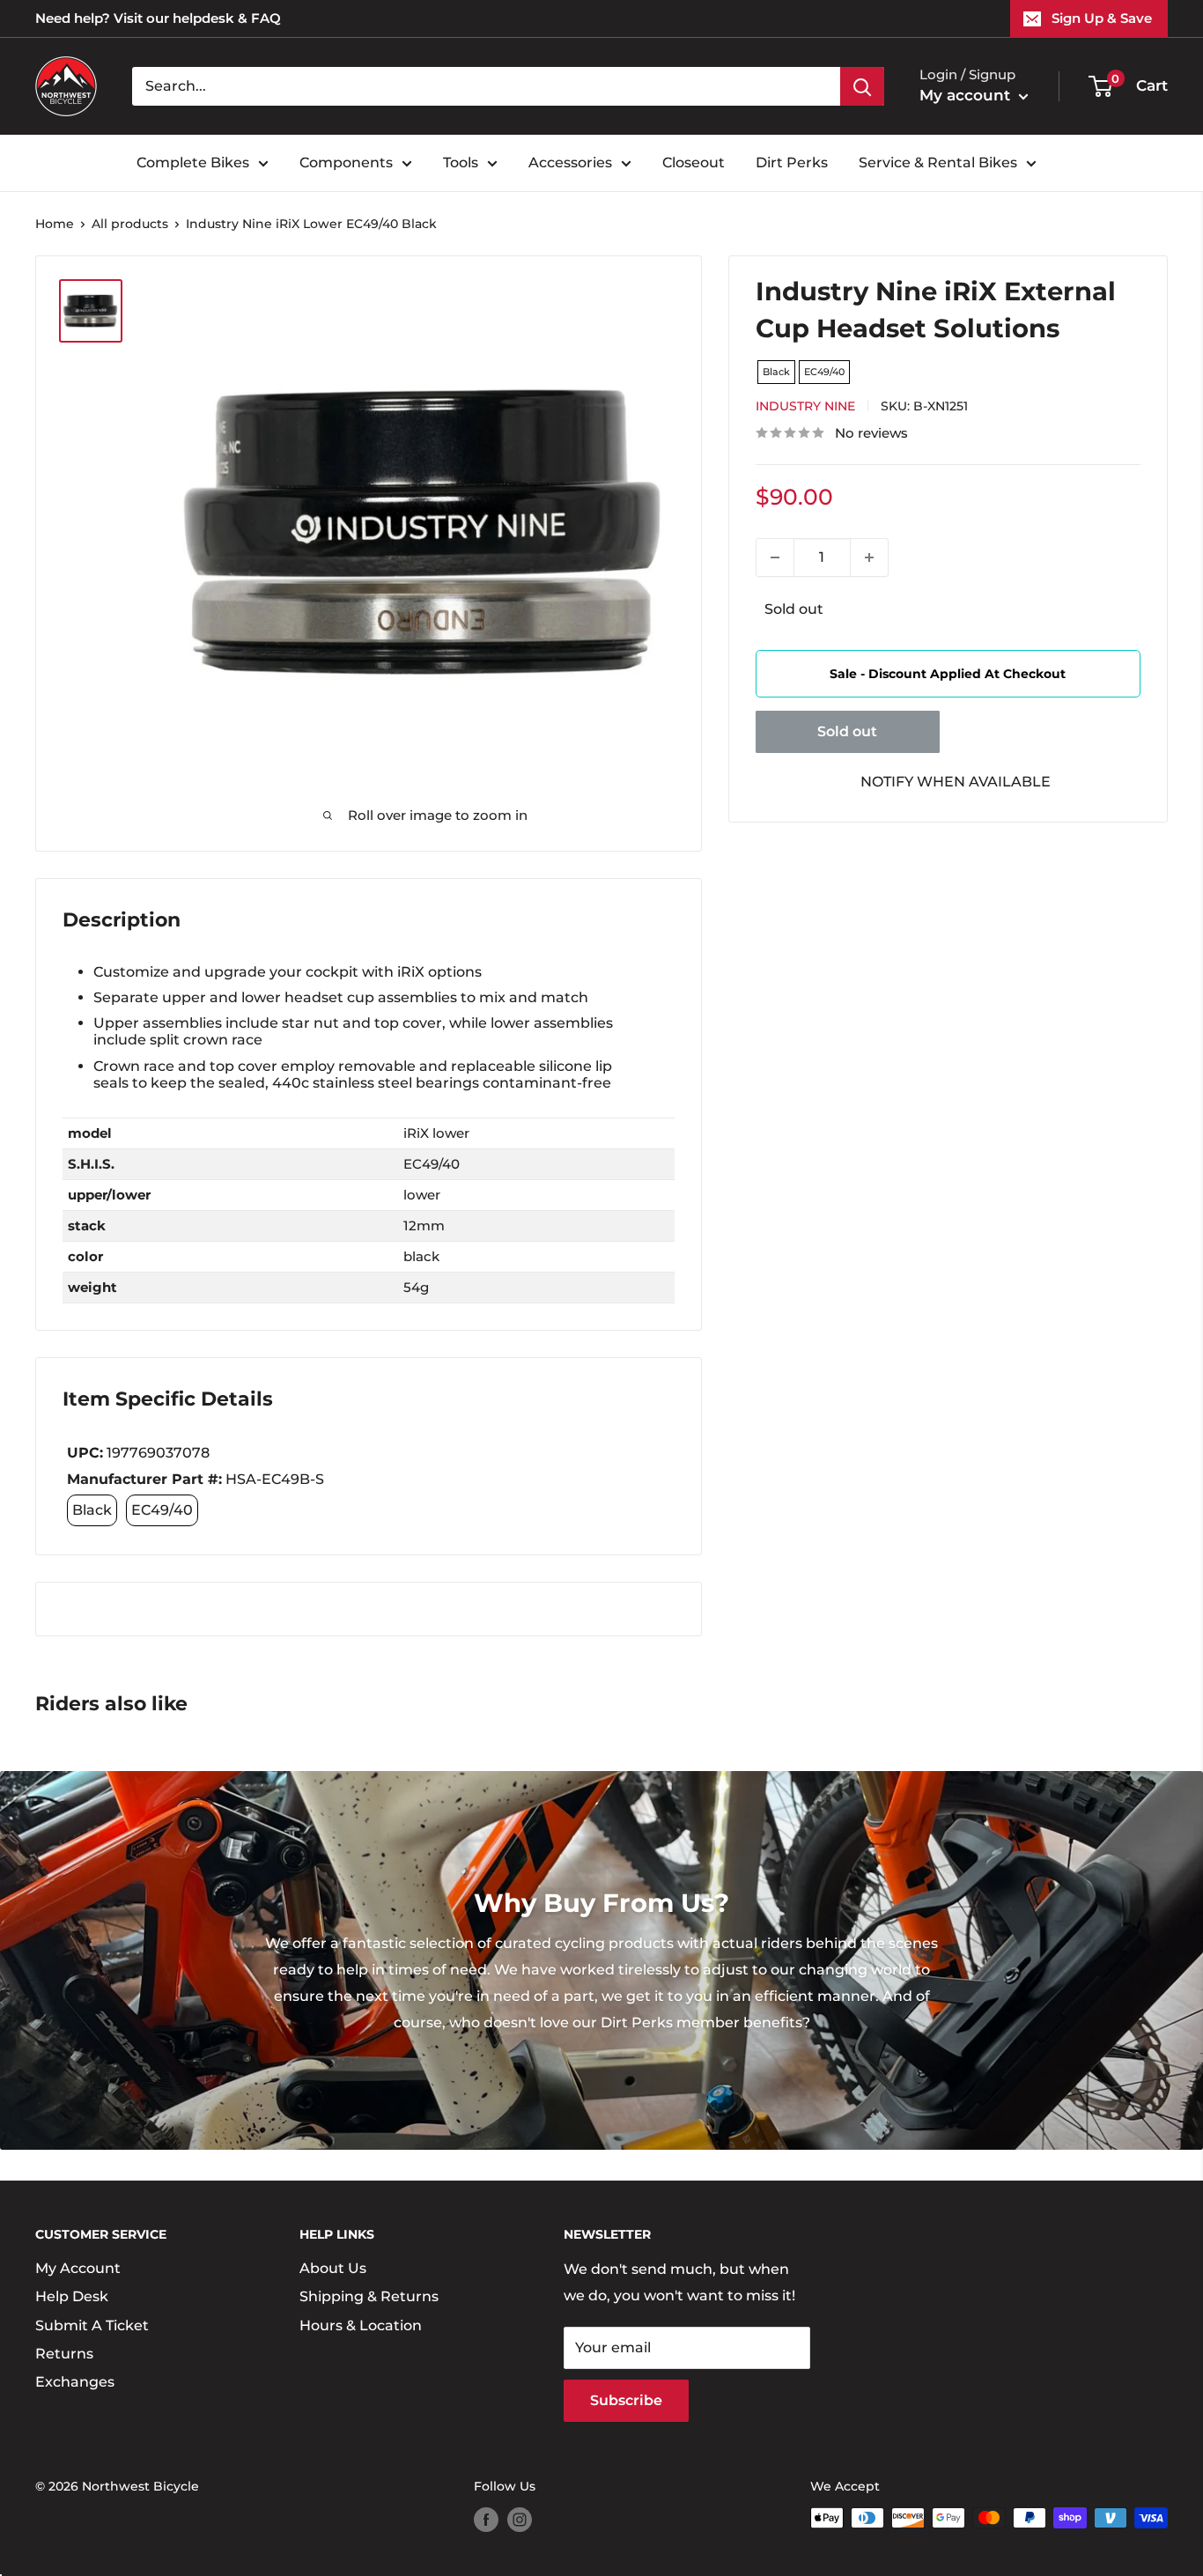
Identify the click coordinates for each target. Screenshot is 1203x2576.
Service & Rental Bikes (938, 162)
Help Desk (72, 2296)
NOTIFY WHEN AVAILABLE (956, 782)
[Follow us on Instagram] (520, 2520)
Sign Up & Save (1102, 18)
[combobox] (486, 86)
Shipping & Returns (369, 2296)
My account (967, 95)
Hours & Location (361, 2325)
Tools (461, 162)
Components (346, 162)
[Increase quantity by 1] (869, 557)
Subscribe (626, 2400)
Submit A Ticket (92, 2325)
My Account (78, 2268)
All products (130, 224)
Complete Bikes (193, 162)
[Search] (862, 86)
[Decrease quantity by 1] (775, 557)
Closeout (694, 162)
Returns (64, 2354)
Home (55, 224)
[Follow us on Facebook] (486, 2520)
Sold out (847, 731)
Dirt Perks (792, 162)
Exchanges (75, 2382)
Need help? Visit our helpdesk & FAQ (158, 18)
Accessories (570, 162)
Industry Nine (805, 406)
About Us (333, 2268)
